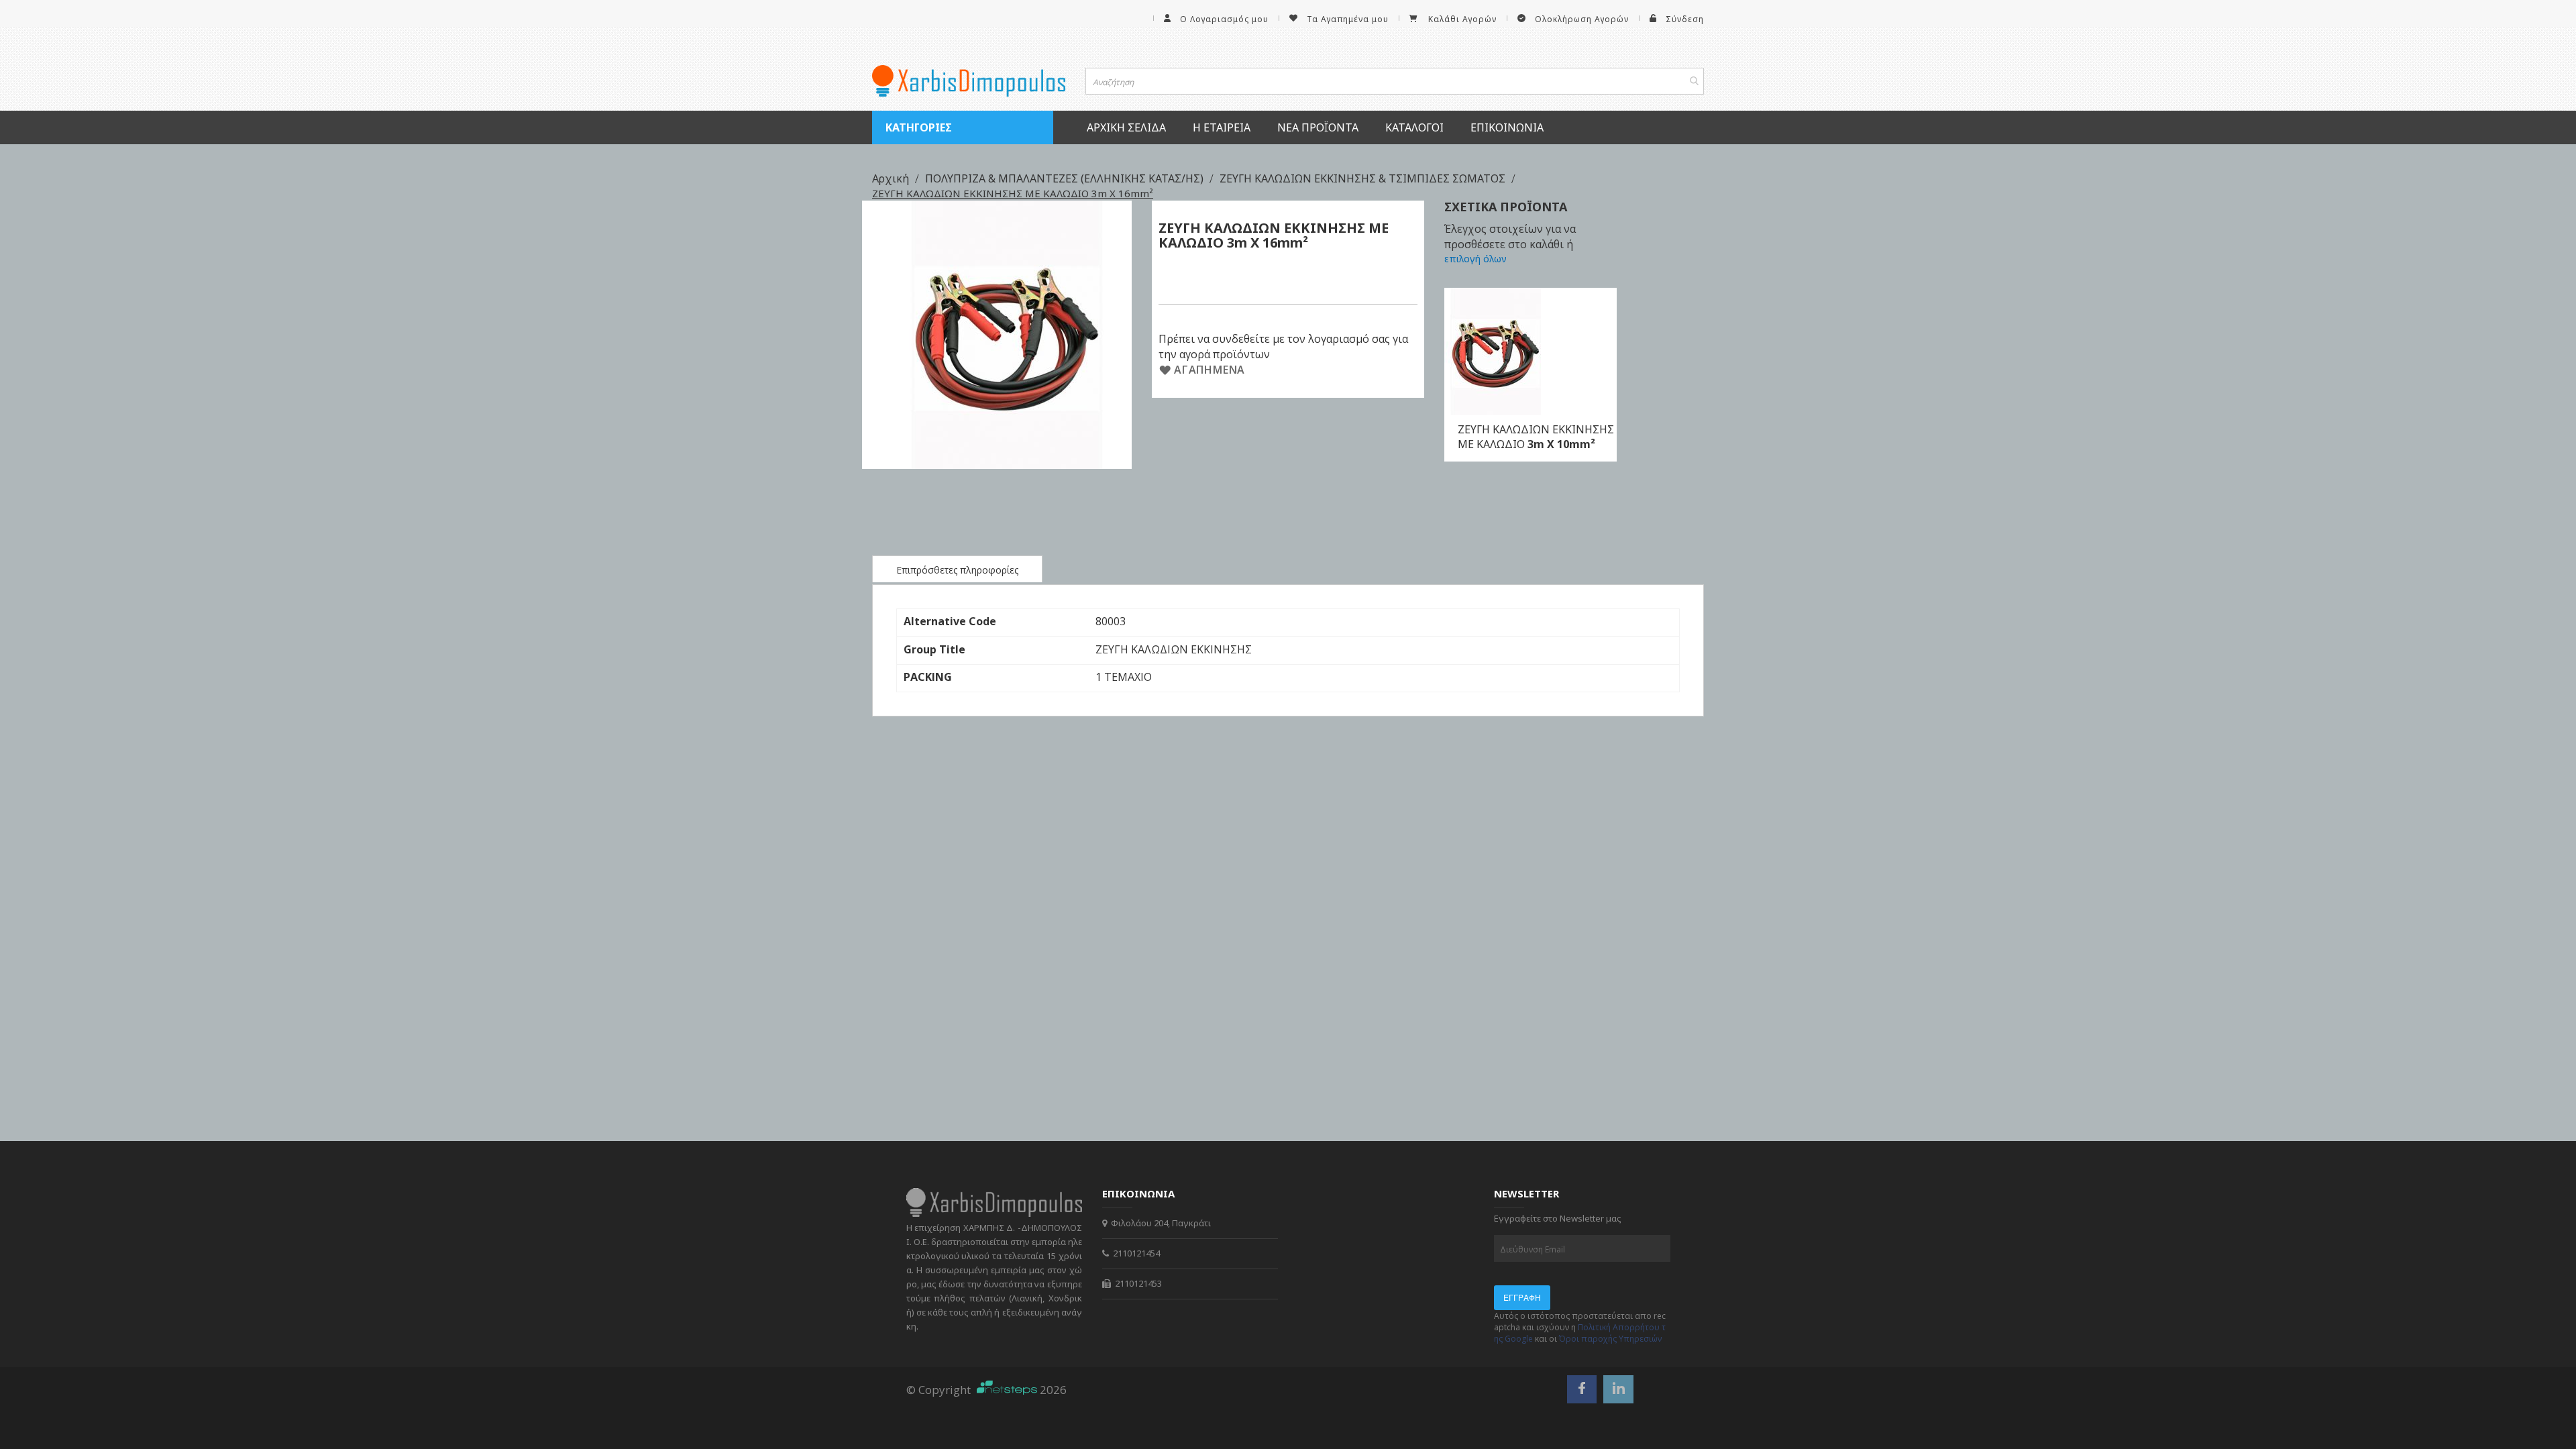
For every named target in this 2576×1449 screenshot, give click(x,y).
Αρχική (892, 178)
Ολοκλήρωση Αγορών (1582, 19)
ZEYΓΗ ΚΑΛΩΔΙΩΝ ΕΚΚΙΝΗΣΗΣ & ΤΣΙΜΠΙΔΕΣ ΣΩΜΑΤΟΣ (1364, 178)
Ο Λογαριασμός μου (1224, 19)
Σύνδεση (1685, 19)
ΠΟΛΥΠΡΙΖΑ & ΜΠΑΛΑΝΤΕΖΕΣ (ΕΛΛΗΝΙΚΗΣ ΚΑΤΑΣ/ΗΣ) (1066, 178)
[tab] (957, 569)
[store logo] (969, 81)
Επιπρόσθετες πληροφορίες (957, 570)
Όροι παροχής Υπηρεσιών (1610, 1339)
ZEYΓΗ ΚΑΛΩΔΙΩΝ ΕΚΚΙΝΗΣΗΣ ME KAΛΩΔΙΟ (1536, 437)
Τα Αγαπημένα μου (1348, 19)
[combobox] (1395, 81)
